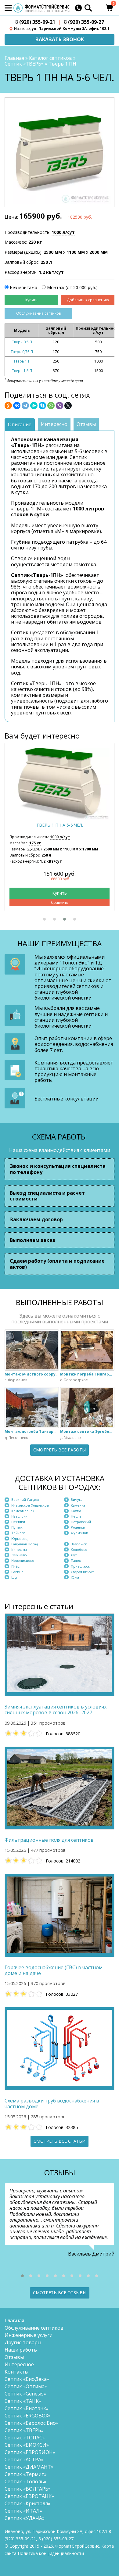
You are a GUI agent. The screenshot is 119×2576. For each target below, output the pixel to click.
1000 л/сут (63, 232)
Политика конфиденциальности (51, 2553)
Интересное (19, 2364)
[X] (68, 406)
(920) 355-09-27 (84, 22)
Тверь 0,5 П (22, 342)
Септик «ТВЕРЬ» (24, 64)
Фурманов (79, 1533)
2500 (53, 252)
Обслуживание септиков (38, 313)
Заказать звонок (60, 39)
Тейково (18, 1533)
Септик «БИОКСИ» (27, 2445)
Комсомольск (23, 1511)
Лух (74, 1555)
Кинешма (19, 1549)
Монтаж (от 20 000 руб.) (72, 287)
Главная (14, 58)
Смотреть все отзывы (60, 2293)
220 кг (35, 242)
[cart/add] (31, 300)
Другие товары (23, 2342)
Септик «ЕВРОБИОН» (30, 2452)
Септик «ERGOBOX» (28, 2416)
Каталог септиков (50, 58)
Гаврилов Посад (25, 1544)
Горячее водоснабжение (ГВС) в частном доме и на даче (54, 1970)
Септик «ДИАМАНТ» (29, 2467)
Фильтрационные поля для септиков (49, 1840)
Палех (76, 1560)
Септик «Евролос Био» (31, 2423)
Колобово (79, 1549)
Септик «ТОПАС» (25, 2438)
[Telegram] (25, 406)
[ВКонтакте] (17, 406)
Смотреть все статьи (60, 2141)
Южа (75, 1577)
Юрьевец (19, 1538)
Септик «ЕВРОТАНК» (29, 2496)
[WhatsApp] (51, 406)
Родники (78, 1527)
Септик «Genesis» (25, 2394)
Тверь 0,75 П (22, 352)
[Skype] (42, 406)
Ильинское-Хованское (30, 1505)
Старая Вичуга (83, 1572)
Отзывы (14, 2357)
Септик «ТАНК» (23, 2401)
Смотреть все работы (60, 1450)
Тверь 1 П (22, 361)
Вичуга (77, 1499)
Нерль (76, 1516)
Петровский (81, 1522)
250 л (46, 262)
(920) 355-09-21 (35, 22)
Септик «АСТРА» (24, 2460)
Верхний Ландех (25, 1499)
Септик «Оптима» (26, 2386)
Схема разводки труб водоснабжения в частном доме (52, 2104)
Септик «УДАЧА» (25, 2518)
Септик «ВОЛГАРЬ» (28, 2489)
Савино (17, 1572)
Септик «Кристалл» (27, 2503)
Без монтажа (23, 287)
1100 (76, 252)
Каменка (78, 1505)
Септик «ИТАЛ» (23, 2511)
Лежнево (19, 1555)
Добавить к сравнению (88, 300)
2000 (99, 252)
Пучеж (17, 1527)
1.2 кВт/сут (51, 272)
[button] (44, 919)
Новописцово (23, 1560)
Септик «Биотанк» (27, 2408)
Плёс (15, 1566)
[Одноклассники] (8, 406)
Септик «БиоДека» (27, 2379)
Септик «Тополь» (25, 2481)
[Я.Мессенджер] (34, 406)
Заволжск (79, 1544)
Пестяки (18, 1522)
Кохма (76, 1511)
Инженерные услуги (29, 2335)
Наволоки (19, 1516)
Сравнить (60, 902)
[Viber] (60, 406)
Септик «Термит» (26, 2474)
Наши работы (21, 2350)
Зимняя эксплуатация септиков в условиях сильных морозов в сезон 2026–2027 (56, 1710)
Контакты (16, 2372)
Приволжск (80, 1566)
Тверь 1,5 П (22, 371)
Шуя (15, 1577)
